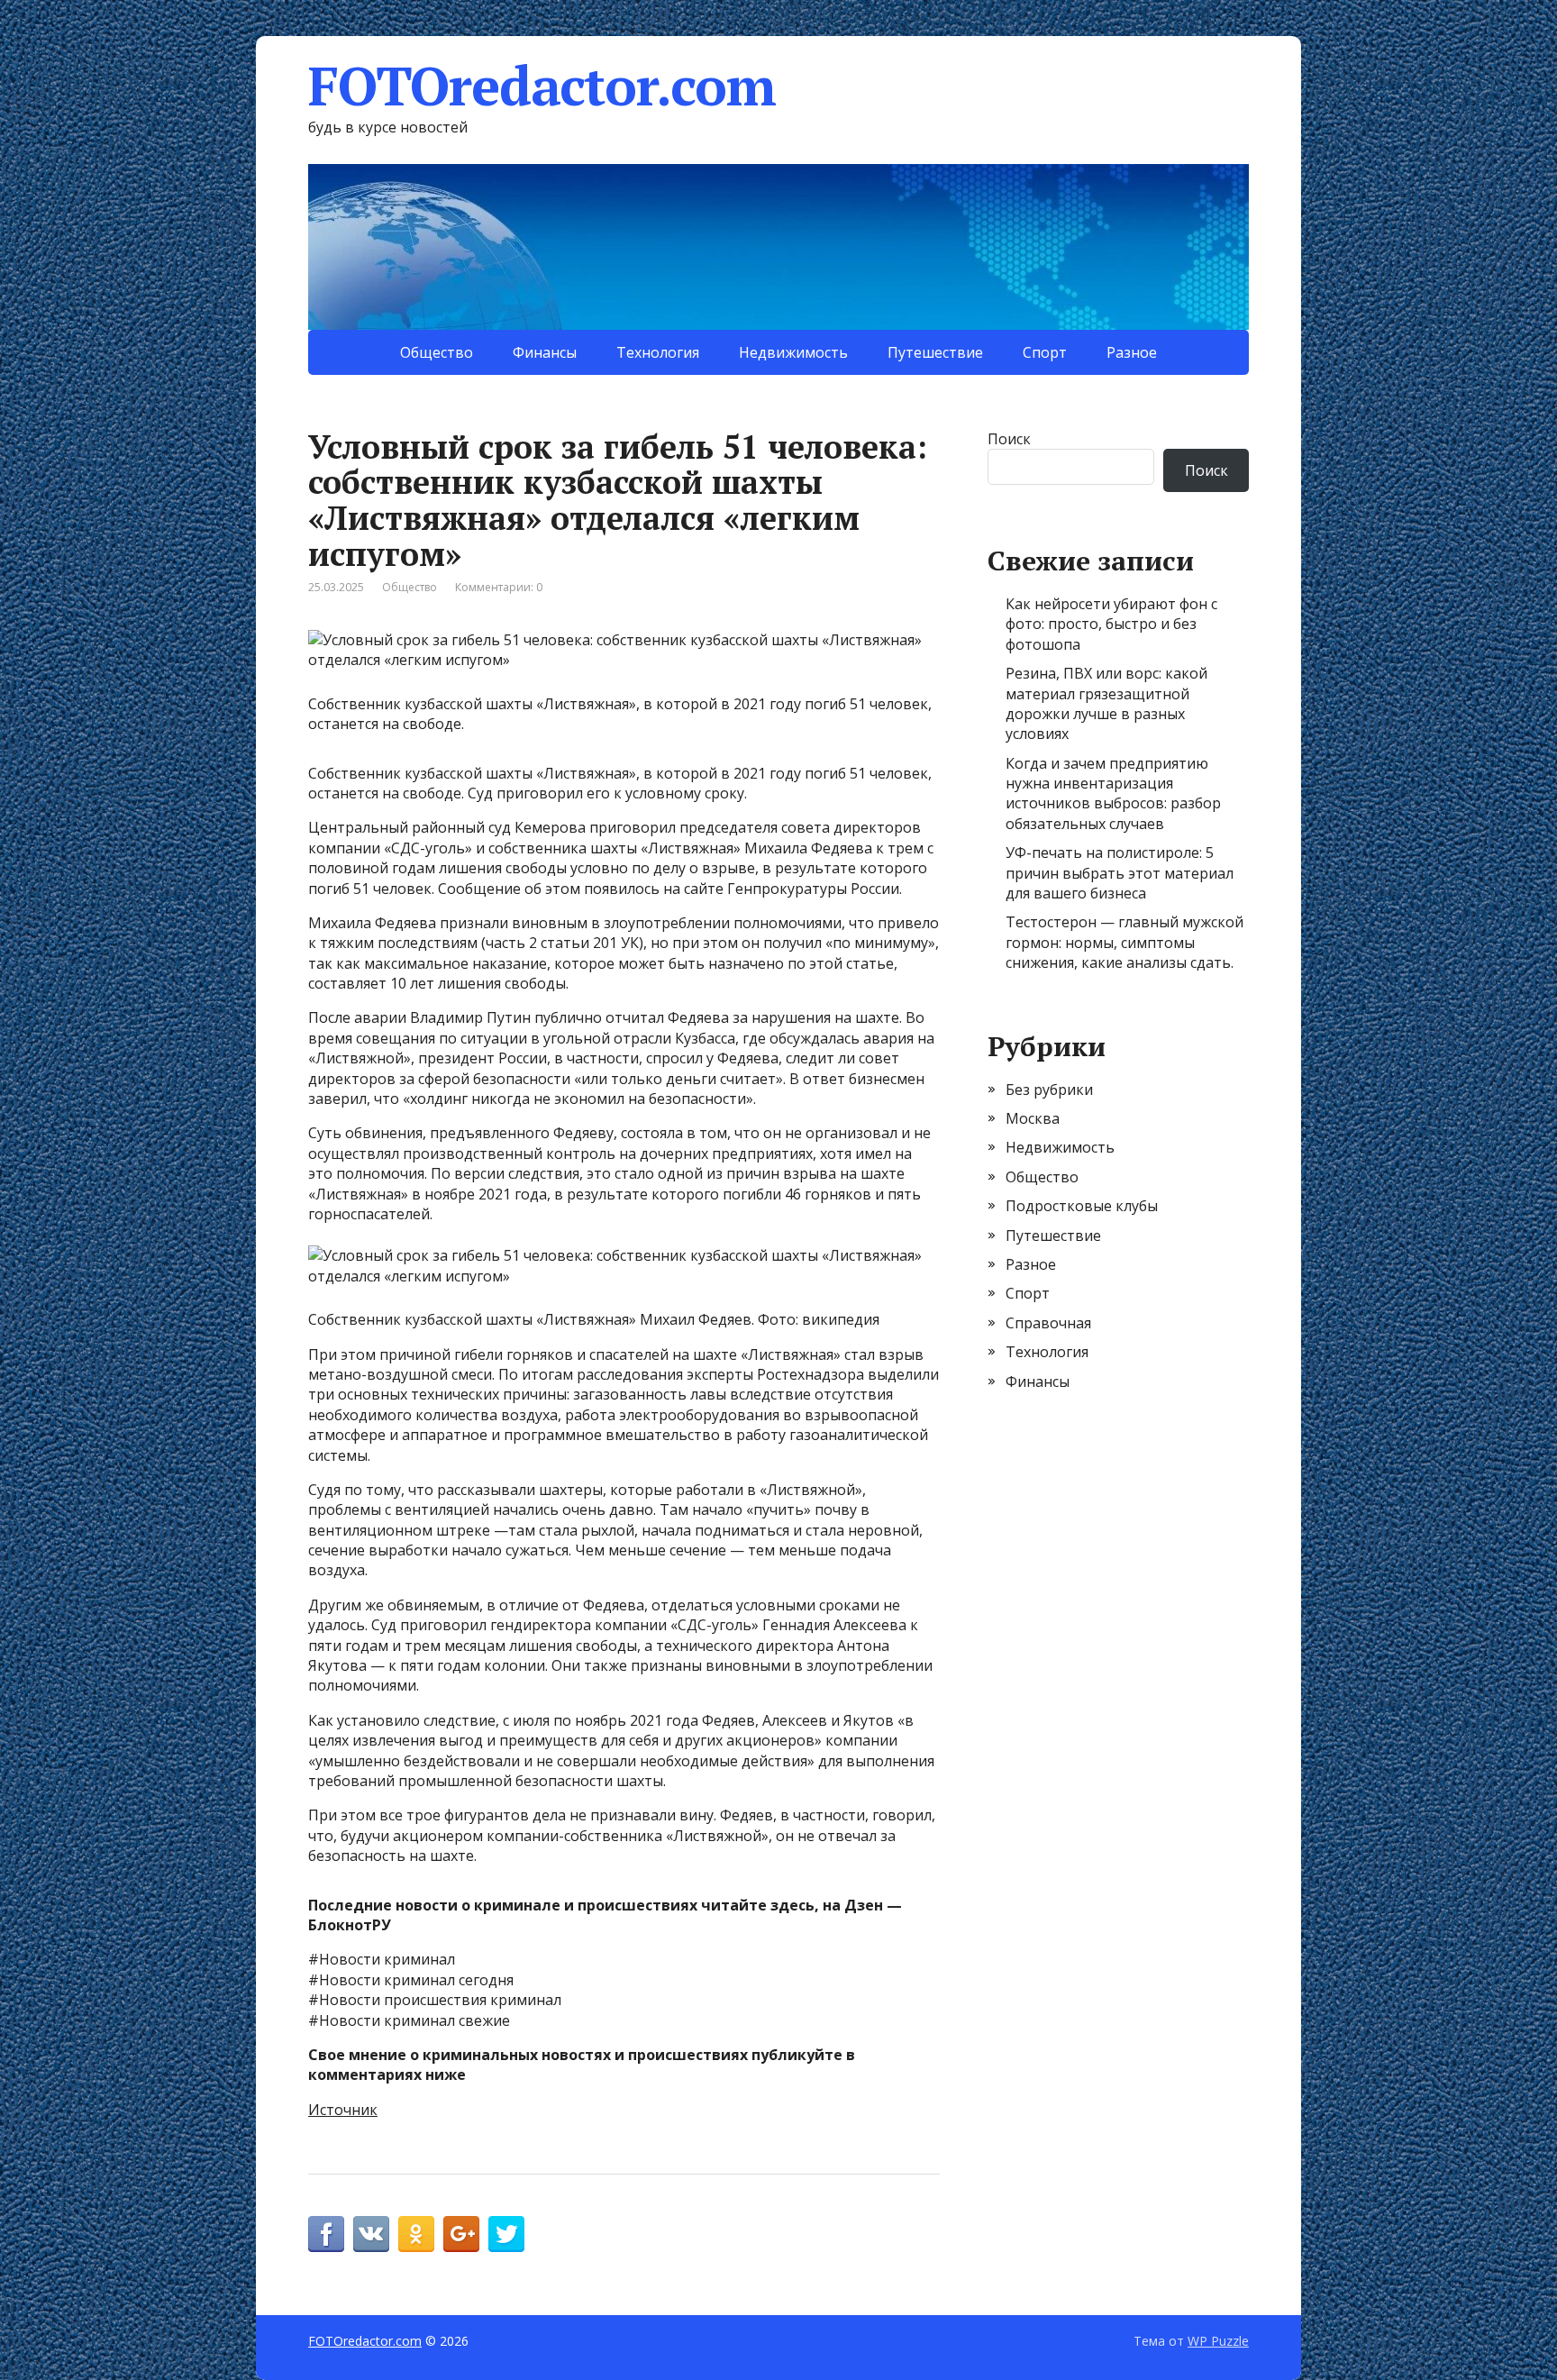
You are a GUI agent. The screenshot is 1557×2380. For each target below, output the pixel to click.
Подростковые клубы (1082, 1206)
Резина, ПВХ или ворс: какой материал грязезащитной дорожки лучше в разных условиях (1106, 703)
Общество (437, 352)
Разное (1132, 352)
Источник (343, 2110)
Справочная (1048, 1323)
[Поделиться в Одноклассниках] (416, 2234)
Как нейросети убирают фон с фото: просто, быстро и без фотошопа (1111, 624)
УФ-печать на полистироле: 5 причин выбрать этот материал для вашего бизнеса (1120, 873)
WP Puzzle (1218, 2341)
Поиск (1009, 439)
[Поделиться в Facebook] (326, 2234)
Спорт (1045, 352)
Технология (658, 352)
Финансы (545, 352)
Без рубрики (1049, 1090)
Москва (1033, 1118)
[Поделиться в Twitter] (506, 2234)
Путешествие (935, 352)
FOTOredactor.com (542, 86)
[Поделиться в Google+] (461, 2234)
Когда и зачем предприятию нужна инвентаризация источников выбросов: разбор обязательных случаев (1113, 793)
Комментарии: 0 (499, 587)
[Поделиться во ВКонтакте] (371, 2234)
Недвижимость (793, 352)
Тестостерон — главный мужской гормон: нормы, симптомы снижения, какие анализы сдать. (1124, 942)
